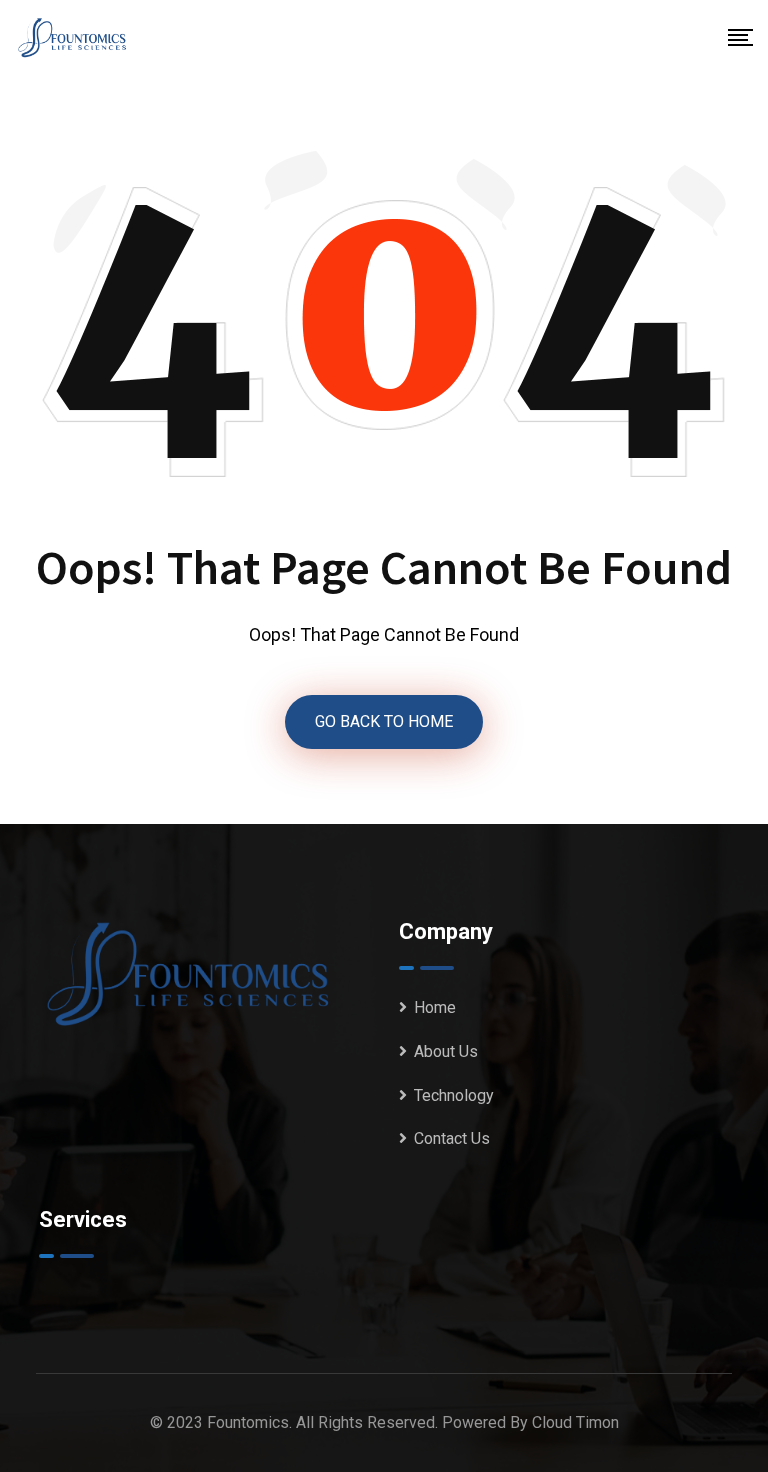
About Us (446, 1051)
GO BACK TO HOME (384, 721)
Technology (454, 1095)
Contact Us (452, 1138)
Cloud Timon (575, 1422)
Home (435, 1007)
